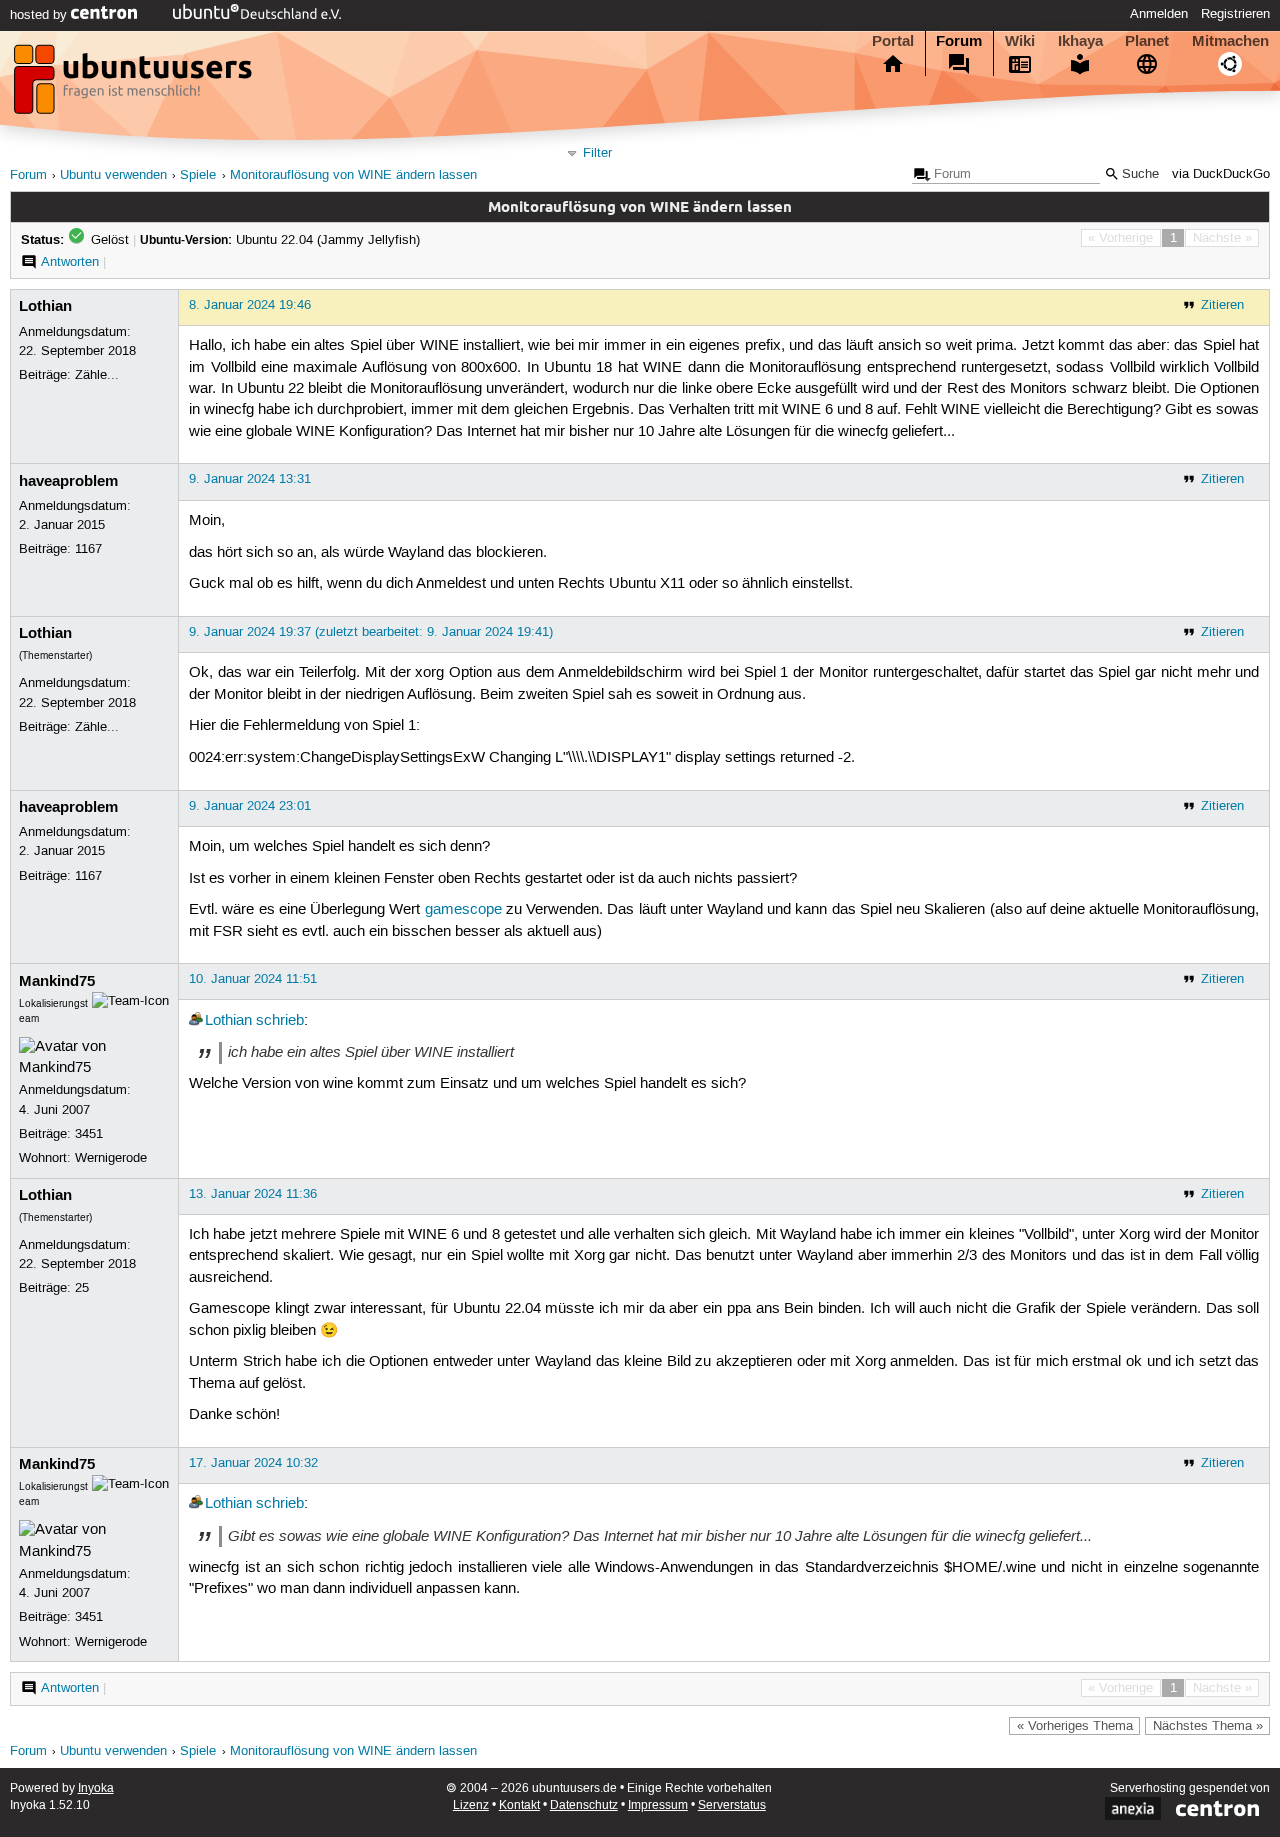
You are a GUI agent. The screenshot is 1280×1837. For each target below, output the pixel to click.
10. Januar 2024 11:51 (253, 979)
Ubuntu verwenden (113, 175)
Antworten (70, 262)
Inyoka (96, 1788)
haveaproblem (68, 481)
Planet (1147, 41)
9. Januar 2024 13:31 (250, 479)
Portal (893, 41)
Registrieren (1235, 14)
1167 (88, 549)
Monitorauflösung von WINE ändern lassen (353, 175)
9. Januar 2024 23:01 (250, 806)
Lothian (45, 306)
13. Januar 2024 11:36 (253, 1194)
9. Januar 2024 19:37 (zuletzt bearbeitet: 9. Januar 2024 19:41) (371, 632)
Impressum (658, 1805)
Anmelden (1159, 14)
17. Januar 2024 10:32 (253, 1463)
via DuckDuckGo (1221, 174)
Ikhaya (1080, 41)
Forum (959, 41)
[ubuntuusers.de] (135, 85)
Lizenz (471, 1805)
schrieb (280, 1021)
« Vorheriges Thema (1075, 1726)
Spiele (198, 175)
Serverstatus (732, 1805)
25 (82, 1288)
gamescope (463, 910)
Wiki (1020, 41)
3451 (89, 1134)
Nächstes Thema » (1208, 1726)
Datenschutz (584, 1805)
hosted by (40, 15)
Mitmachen (1230, 41)
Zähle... (97, 375)
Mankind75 (57, 981)
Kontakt (519, 1805)
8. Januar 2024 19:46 (250, 305)
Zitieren (1222, 305)
